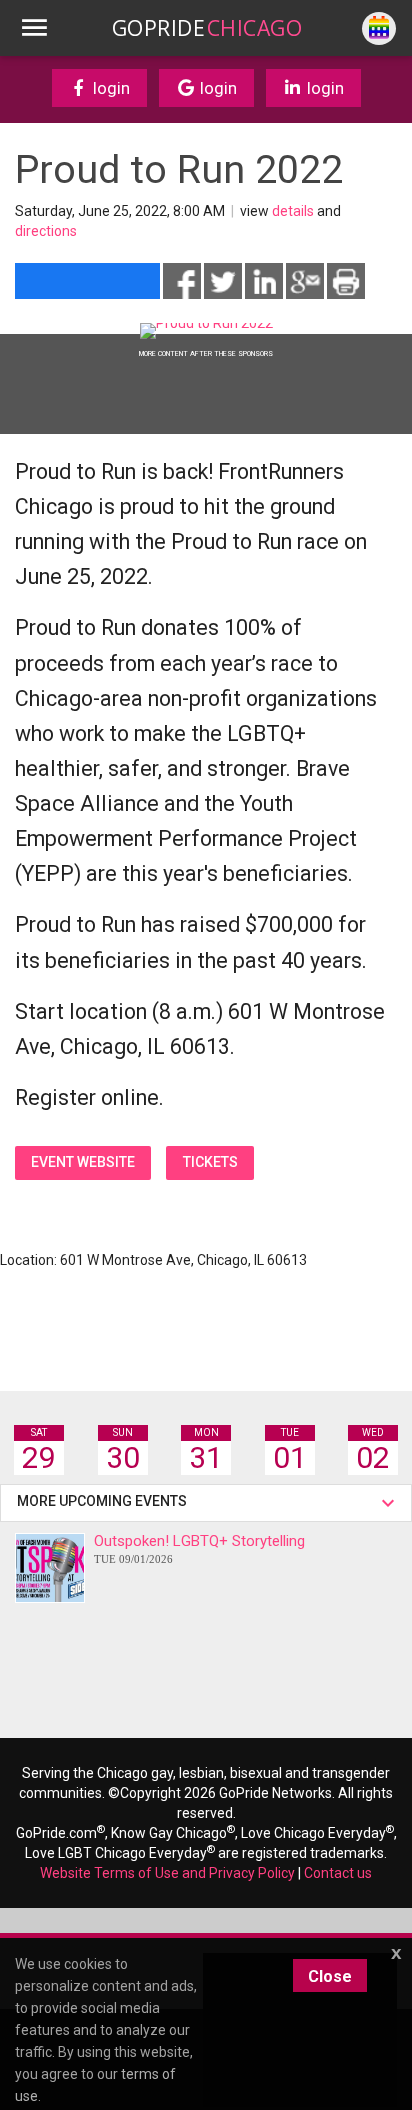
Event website (83, 1162)
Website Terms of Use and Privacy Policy (167, 1873)
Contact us (338, 1873)
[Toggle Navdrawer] (34, 28)
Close (330, 1976)
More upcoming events (105, 1501)
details (293, 211)
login (109, 88)
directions (46, 231)
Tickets (210, 1162)
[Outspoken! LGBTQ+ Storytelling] (50, 1568)
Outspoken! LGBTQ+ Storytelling (199, 1548)
